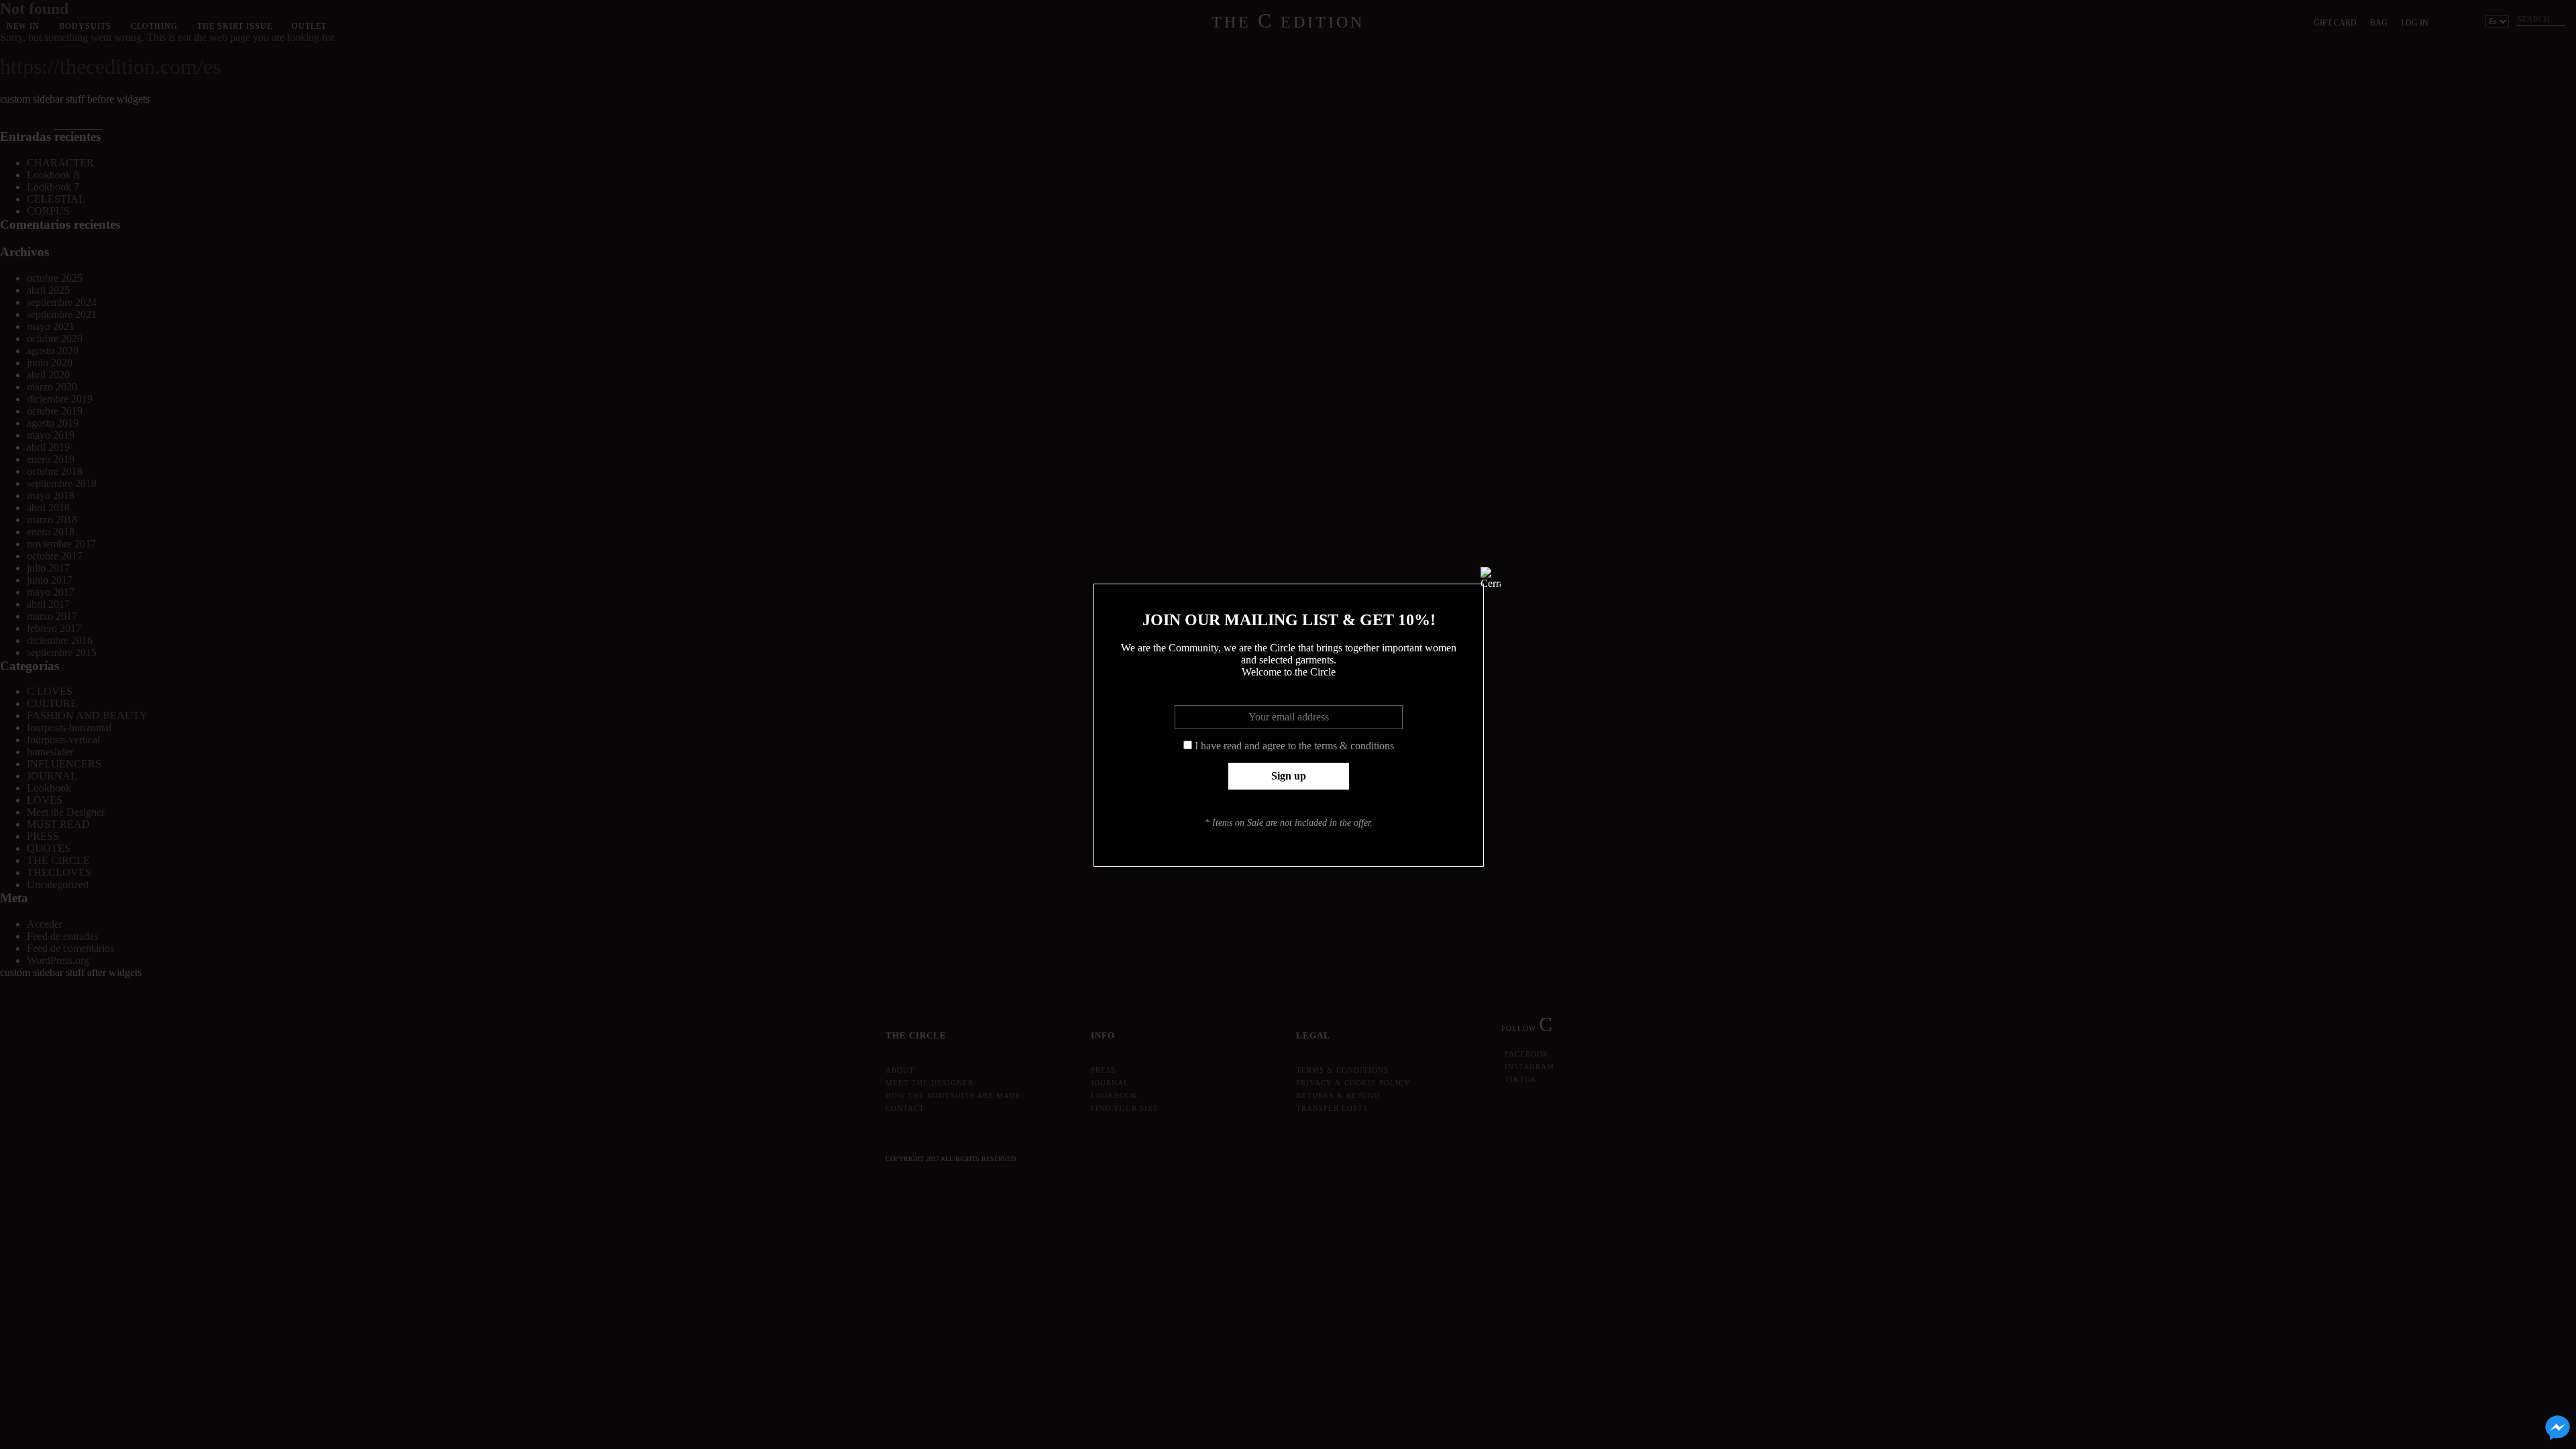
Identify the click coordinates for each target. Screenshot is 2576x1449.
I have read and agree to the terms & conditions (1294, 746)
